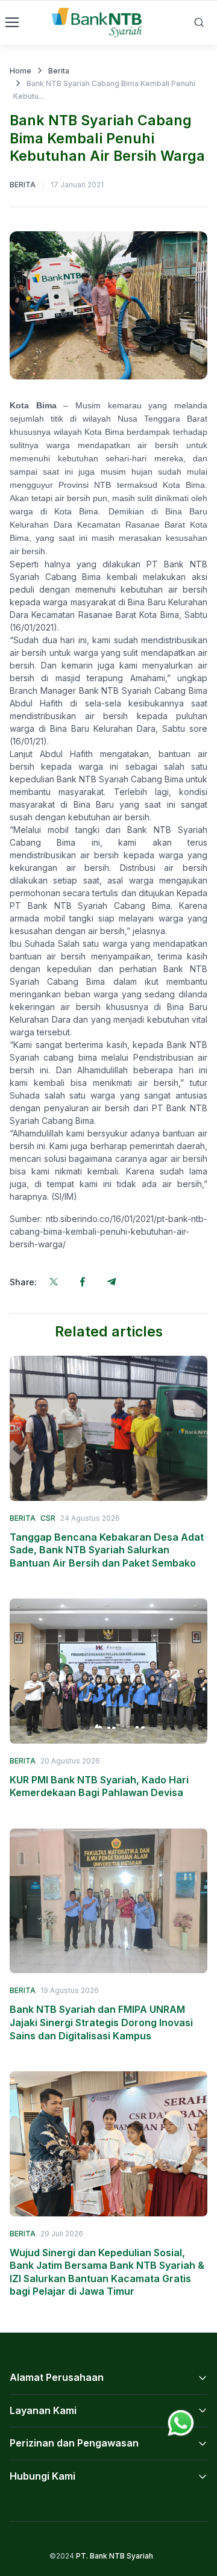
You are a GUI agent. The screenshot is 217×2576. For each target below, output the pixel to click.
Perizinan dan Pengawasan (74, 2443)
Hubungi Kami (42, 2476)
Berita (59, 71)
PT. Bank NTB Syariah (115, 2556)
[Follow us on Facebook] (83, 1282)
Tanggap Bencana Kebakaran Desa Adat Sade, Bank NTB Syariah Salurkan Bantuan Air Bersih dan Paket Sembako (107, 1550)
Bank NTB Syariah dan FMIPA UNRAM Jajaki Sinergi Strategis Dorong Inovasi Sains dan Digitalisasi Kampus (101, 2022)
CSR (48, 1518)
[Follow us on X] (54, 1282)
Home (20, 71)
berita (23, 185)
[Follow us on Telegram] (112, 1282)
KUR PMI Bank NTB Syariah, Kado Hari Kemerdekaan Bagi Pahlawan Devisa (99, 1786)
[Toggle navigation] (11, 22)
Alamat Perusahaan (57, 2377)
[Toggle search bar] (199, 22)
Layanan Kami (43, 2410)
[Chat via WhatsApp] (181, 2422)
